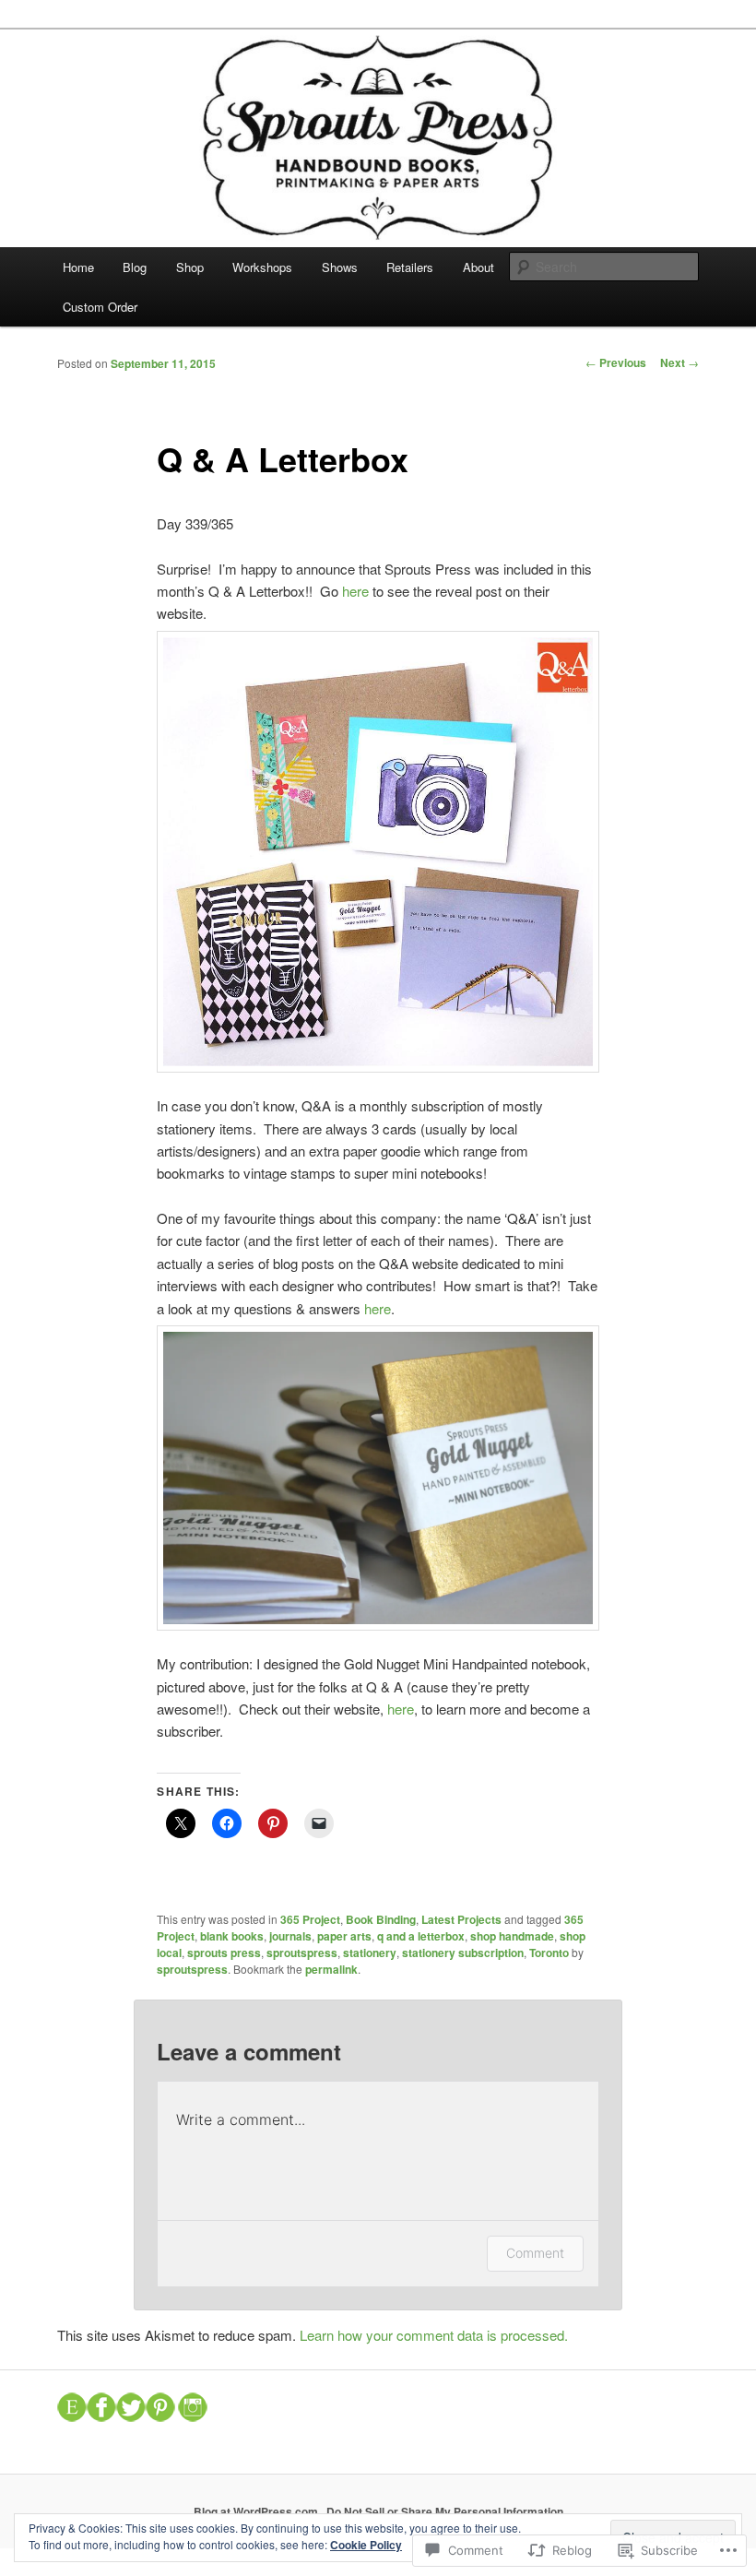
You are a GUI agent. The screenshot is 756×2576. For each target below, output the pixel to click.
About (478, 267)
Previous (616, 362)
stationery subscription (463, 1953)
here (355, 591)
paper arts (344, 1936)
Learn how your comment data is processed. (434, 2335)
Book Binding (381, 1919)
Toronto (549, 1953)
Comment (535, 2253)
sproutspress (302, 1953)
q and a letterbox (421, 1936)
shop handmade (512, 1936)
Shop (190, 267)
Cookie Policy (366, 2545)
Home (78, 267)
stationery (370, 1953)
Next (679, 362)
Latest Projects (461, 1919)
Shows (340, 267)
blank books (232, 1936)
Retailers (410, 267)
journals (290, 1936)
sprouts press (224, 1953)
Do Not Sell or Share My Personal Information (445, 2511)
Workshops (262, 267)
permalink (331, 1969)
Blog (135, 267)
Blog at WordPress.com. (257, 2511)
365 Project (310, 1919)
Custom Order (100, 307)
